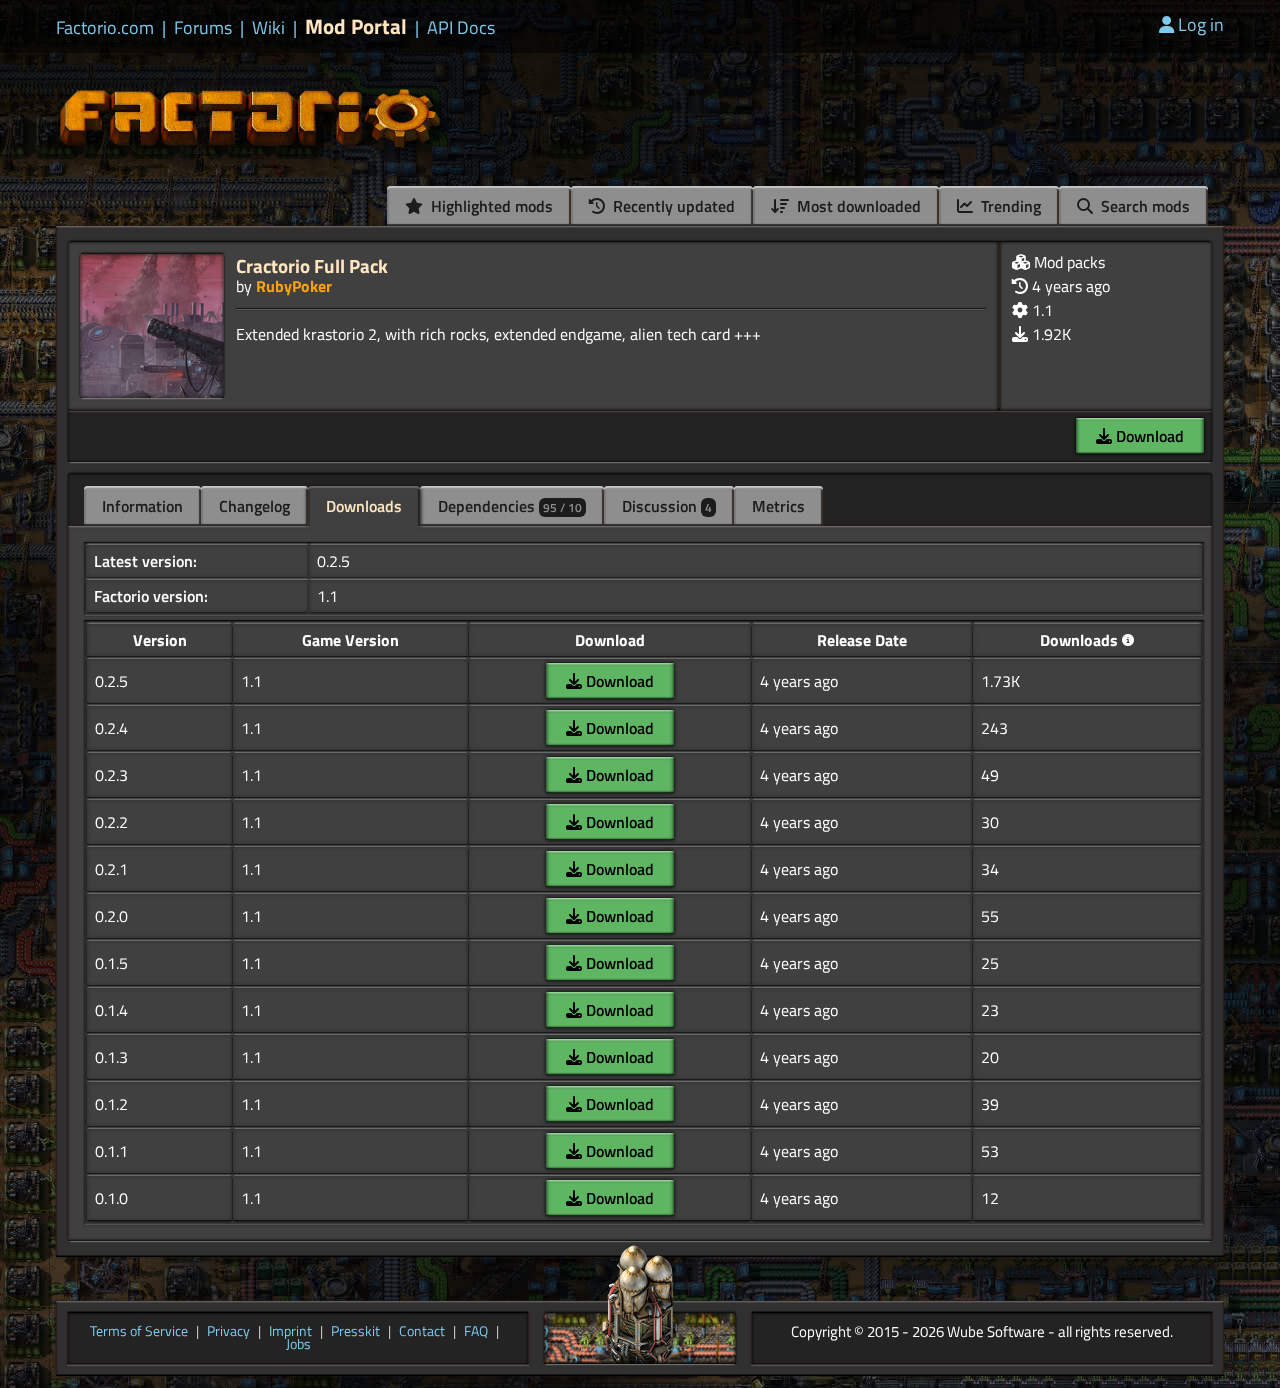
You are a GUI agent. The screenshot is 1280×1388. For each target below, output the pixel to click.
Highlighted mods (490, 206)
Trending (1009, 206)
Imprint (290, 1332)
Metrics (778, 506)
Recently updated (672, 206)
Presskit (355, 1332)
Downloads (364, 506)
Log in (1201, 24)
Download (1148, 436)
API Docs (461, 28)
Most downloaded (857, 206)
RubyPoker (294, 286)
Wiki (268, 28)
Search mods (1143, 206)
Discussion (667, 506)
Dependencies (510, 506)
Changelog (254, 506)
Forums (203, 28)
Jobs (298, 1345)
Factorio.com (105, 28)
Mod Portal (356, 26)
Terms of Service (139, 1332)
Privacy (228, 1332)
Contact (422, 1332)
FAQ (476, 1332)
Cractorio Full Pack (312, 265)
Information (142, 506)
